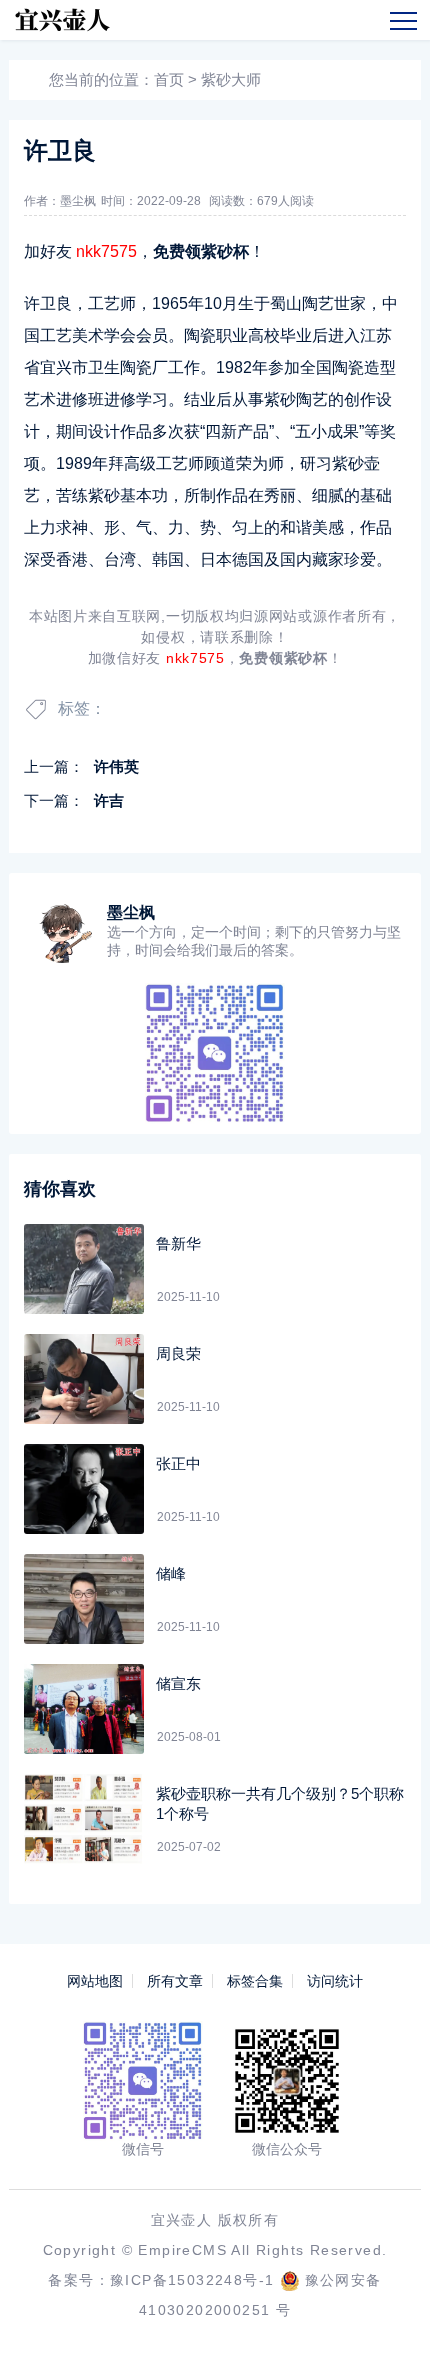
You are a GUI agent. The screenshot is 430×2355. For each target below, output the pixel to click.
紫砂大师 (231, 79)
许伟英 (116, 766)
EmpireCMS (182, 2250)
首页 (169, 79)
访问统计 (335, 1981)
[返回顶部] (386, 2311)
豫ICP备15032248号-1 (192, 2280)
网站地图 (95, 1981)
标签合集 (255, 1981)
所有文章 (175, 1981)
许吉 (109, 800)
